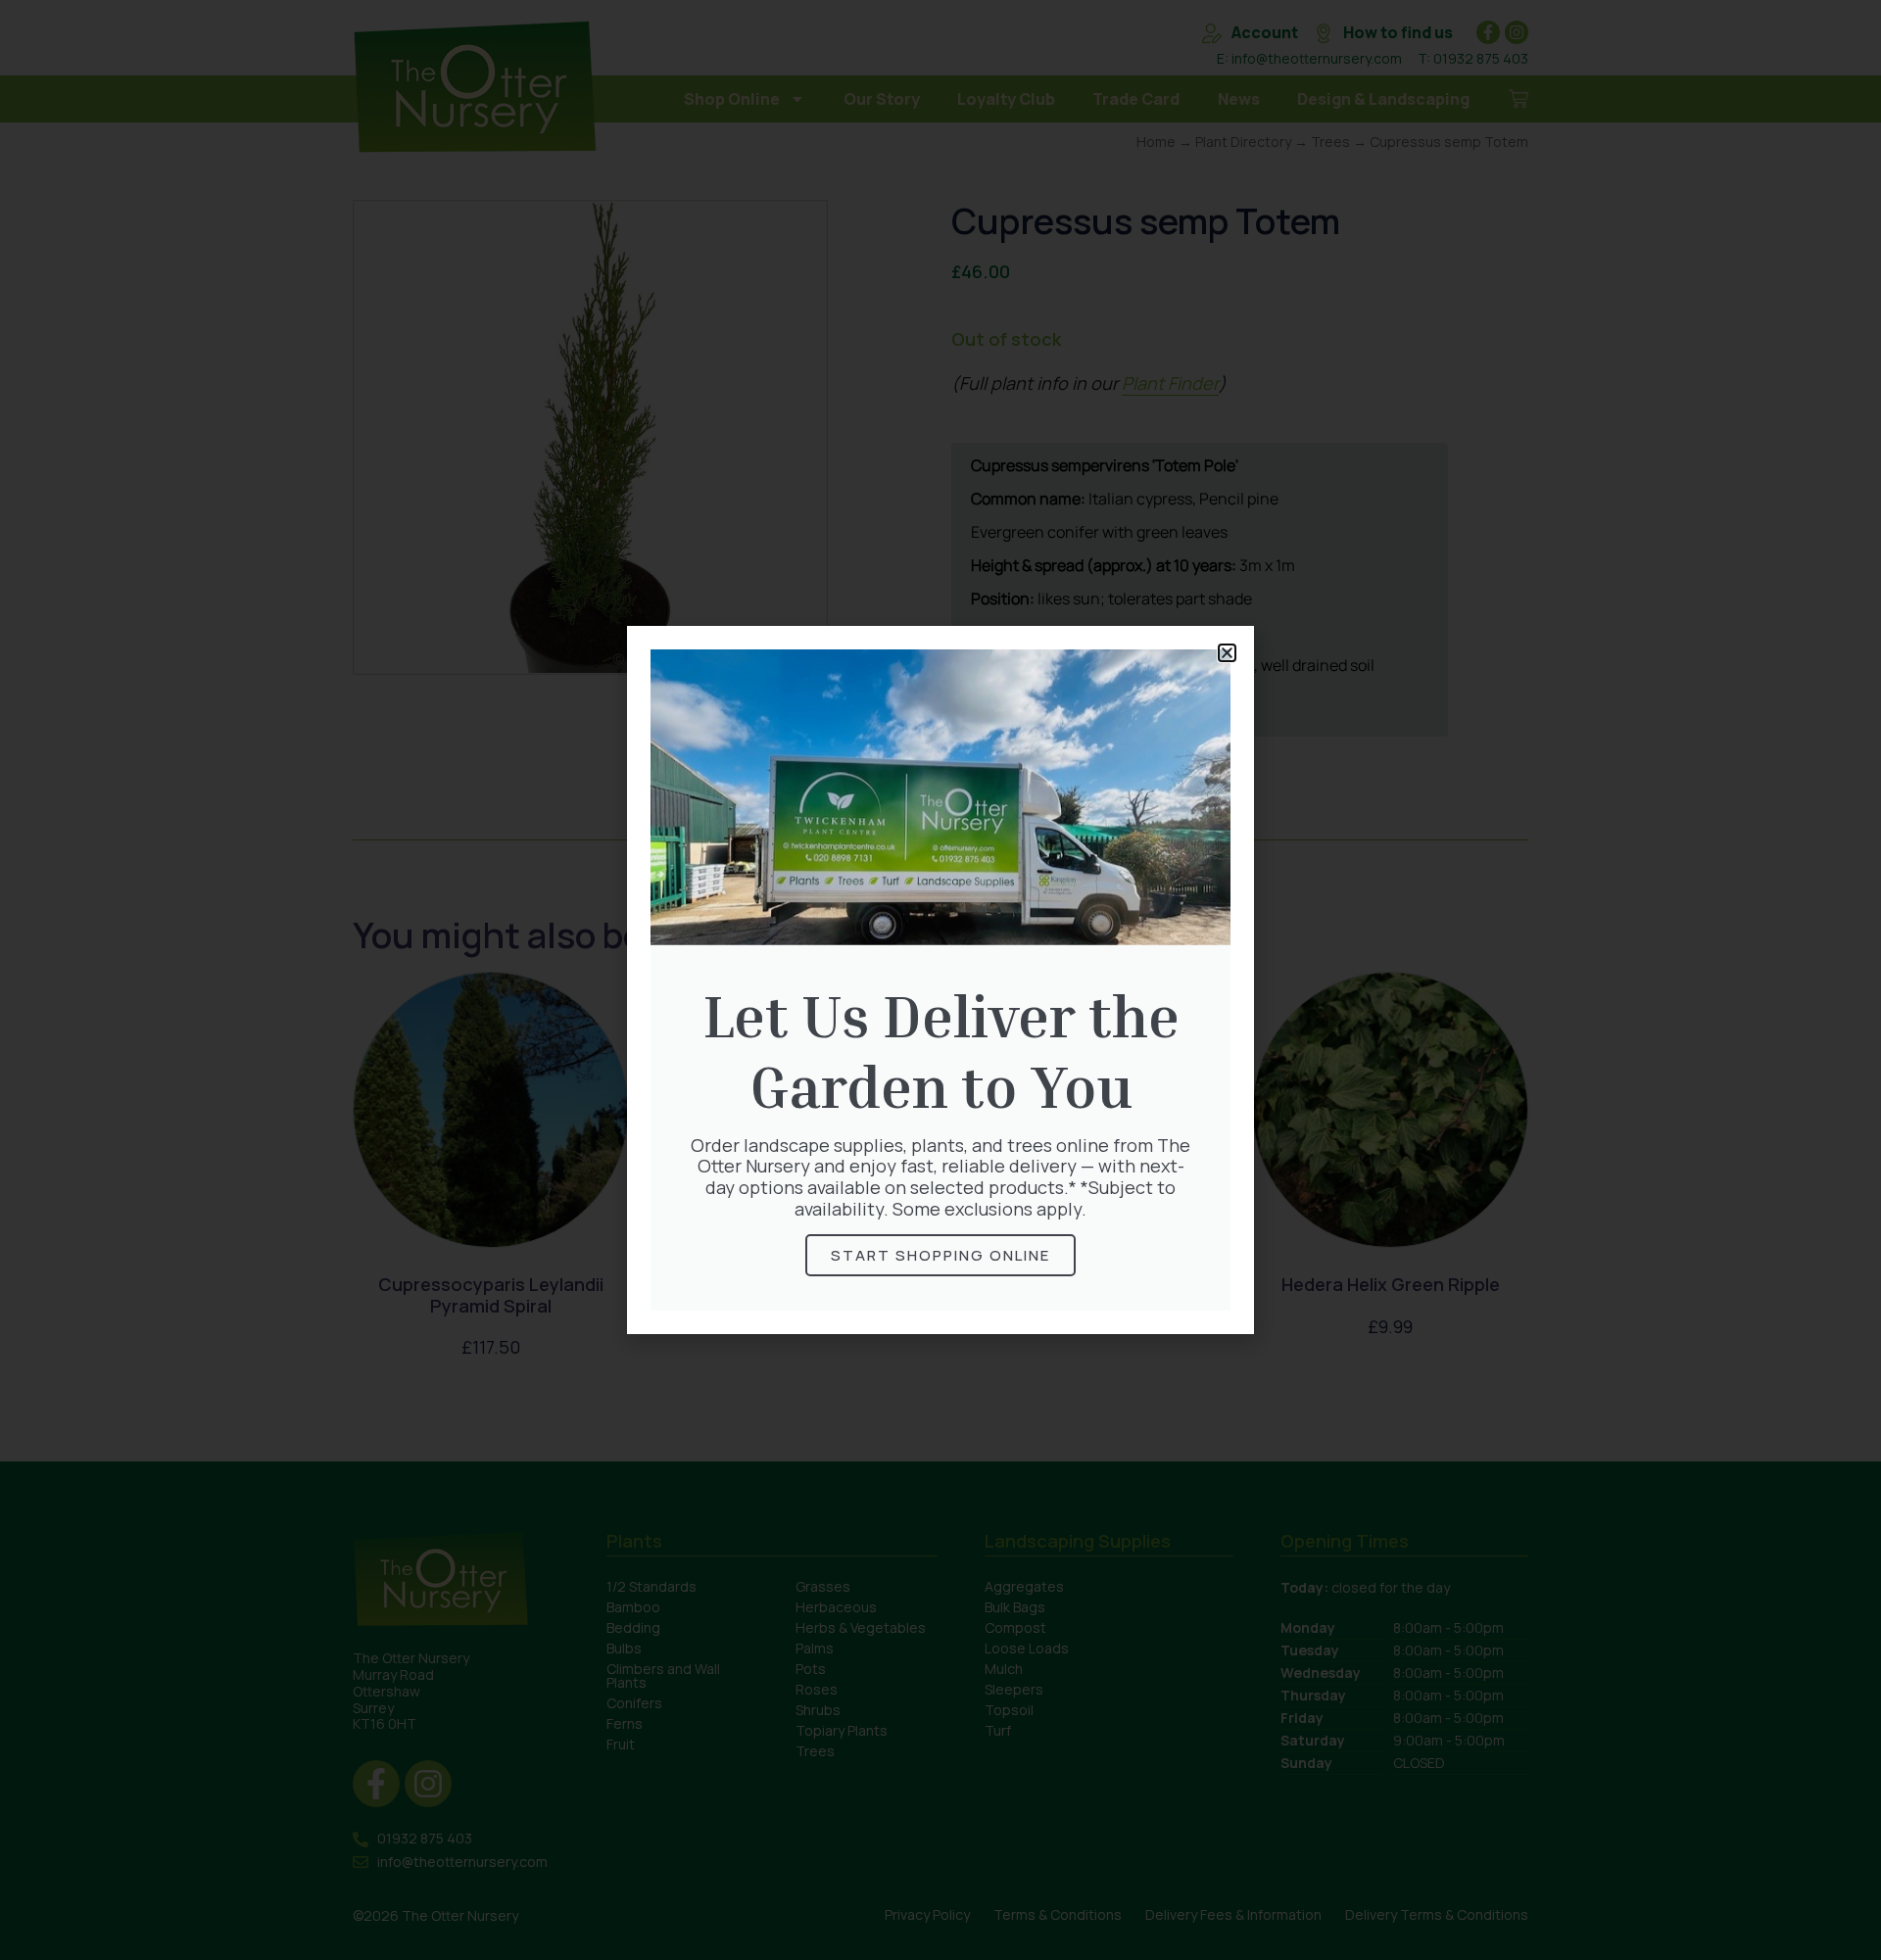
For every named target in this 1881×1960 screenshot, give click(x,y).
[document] (940, 980)
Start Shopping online (940, 1255)
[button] (1227, 653)
